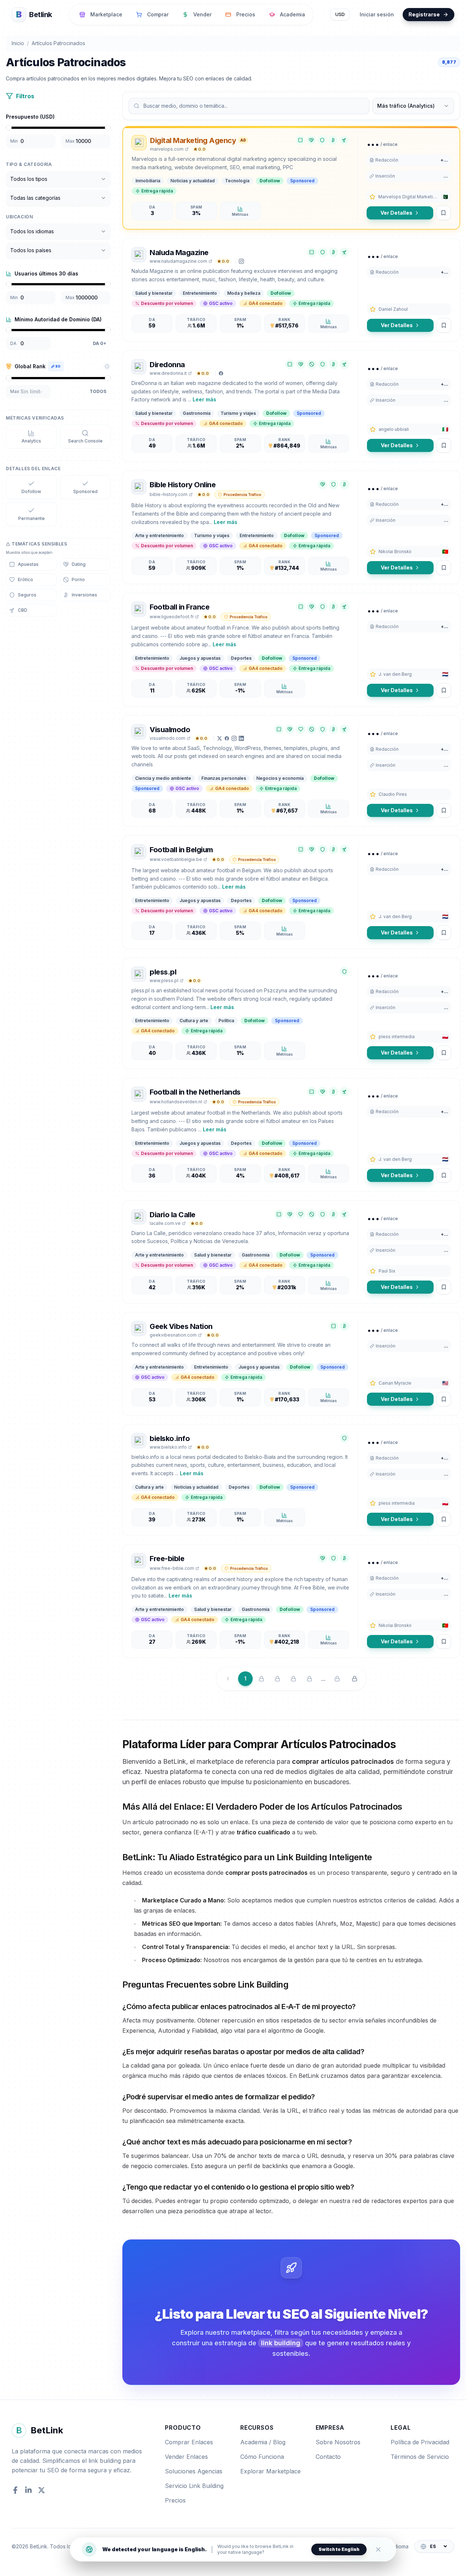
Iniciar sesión (377, 14)
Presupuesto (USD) (30, 117)
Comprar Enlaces (189, 2442)
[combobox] (58, 179)
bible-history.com (169, 494)
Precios (175, 2500)
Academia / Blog (263, 2442)
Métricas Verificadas (35, 418)
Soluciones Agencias (194, 2471)
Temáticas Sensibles (39, 544)
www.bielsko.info (168, 1447)
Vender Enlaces (186, 2457)
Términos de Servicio (420, 2457)
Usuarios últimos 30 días (46, 273)
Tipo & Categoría (29, 164)
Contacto (328, 2457)
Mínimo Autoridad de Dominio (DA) (58, 319)
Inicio (18, 43)
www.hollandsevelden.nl (176, 1102)
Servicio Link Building (194, 2486)
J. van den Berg (395, 674)
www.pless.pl (164, 981)
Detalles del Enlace (33, 469)
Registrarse (424, 14)
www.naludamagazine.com (178, 261)
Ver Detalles (396, 213)
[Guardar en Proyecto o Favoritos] (443, 213)
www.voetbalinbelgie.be (176, 859)
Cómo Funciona (262, 2457)
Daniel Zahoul (393, 309)
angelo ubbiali (394, 429)
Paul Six (387, 1271)
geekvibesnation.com (173, 1335)
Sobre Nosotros (338, 2442)
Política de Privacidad (420, 2442)
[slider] (9, 128)
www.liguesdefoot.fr (172, 617)
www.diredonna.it (168, 373)
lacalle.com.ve (165, 1223)
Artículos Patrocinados (58, 43)
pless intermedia (397, 1037)
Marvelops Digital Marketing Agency (409, 197)
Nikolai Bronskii (395, 551)
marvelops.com (167, 149)
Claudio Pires (393, 794)
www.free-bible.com (172, 1568)
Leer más (204, 399)
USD (340, 14)
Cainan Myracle (395, 1383)
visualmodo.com (167, 738)
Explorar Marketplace (270, 2471)
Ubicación (19, 217)
